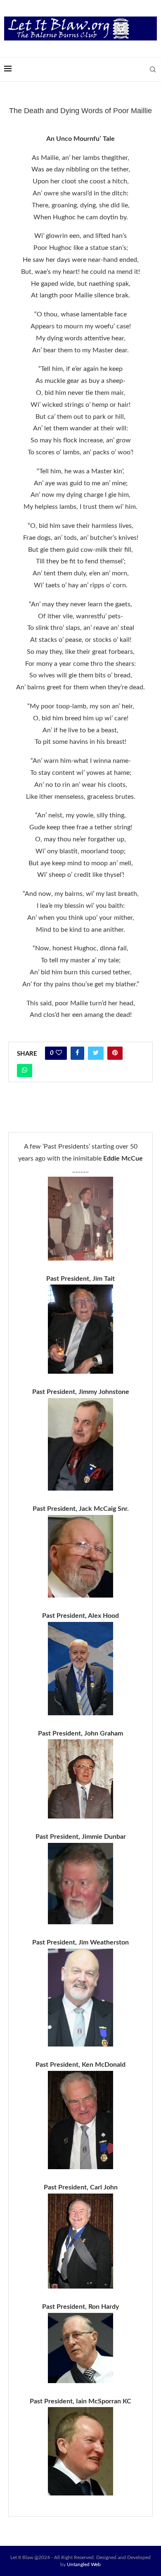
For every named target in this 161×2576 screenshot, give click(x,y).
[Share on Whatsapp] (25, 1071)
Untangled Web (84, 2564)
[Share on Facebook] (77, 1053)
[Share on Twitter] (96, 1053)
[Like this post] (59, 1053)
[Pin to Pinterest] (115, 1053)
